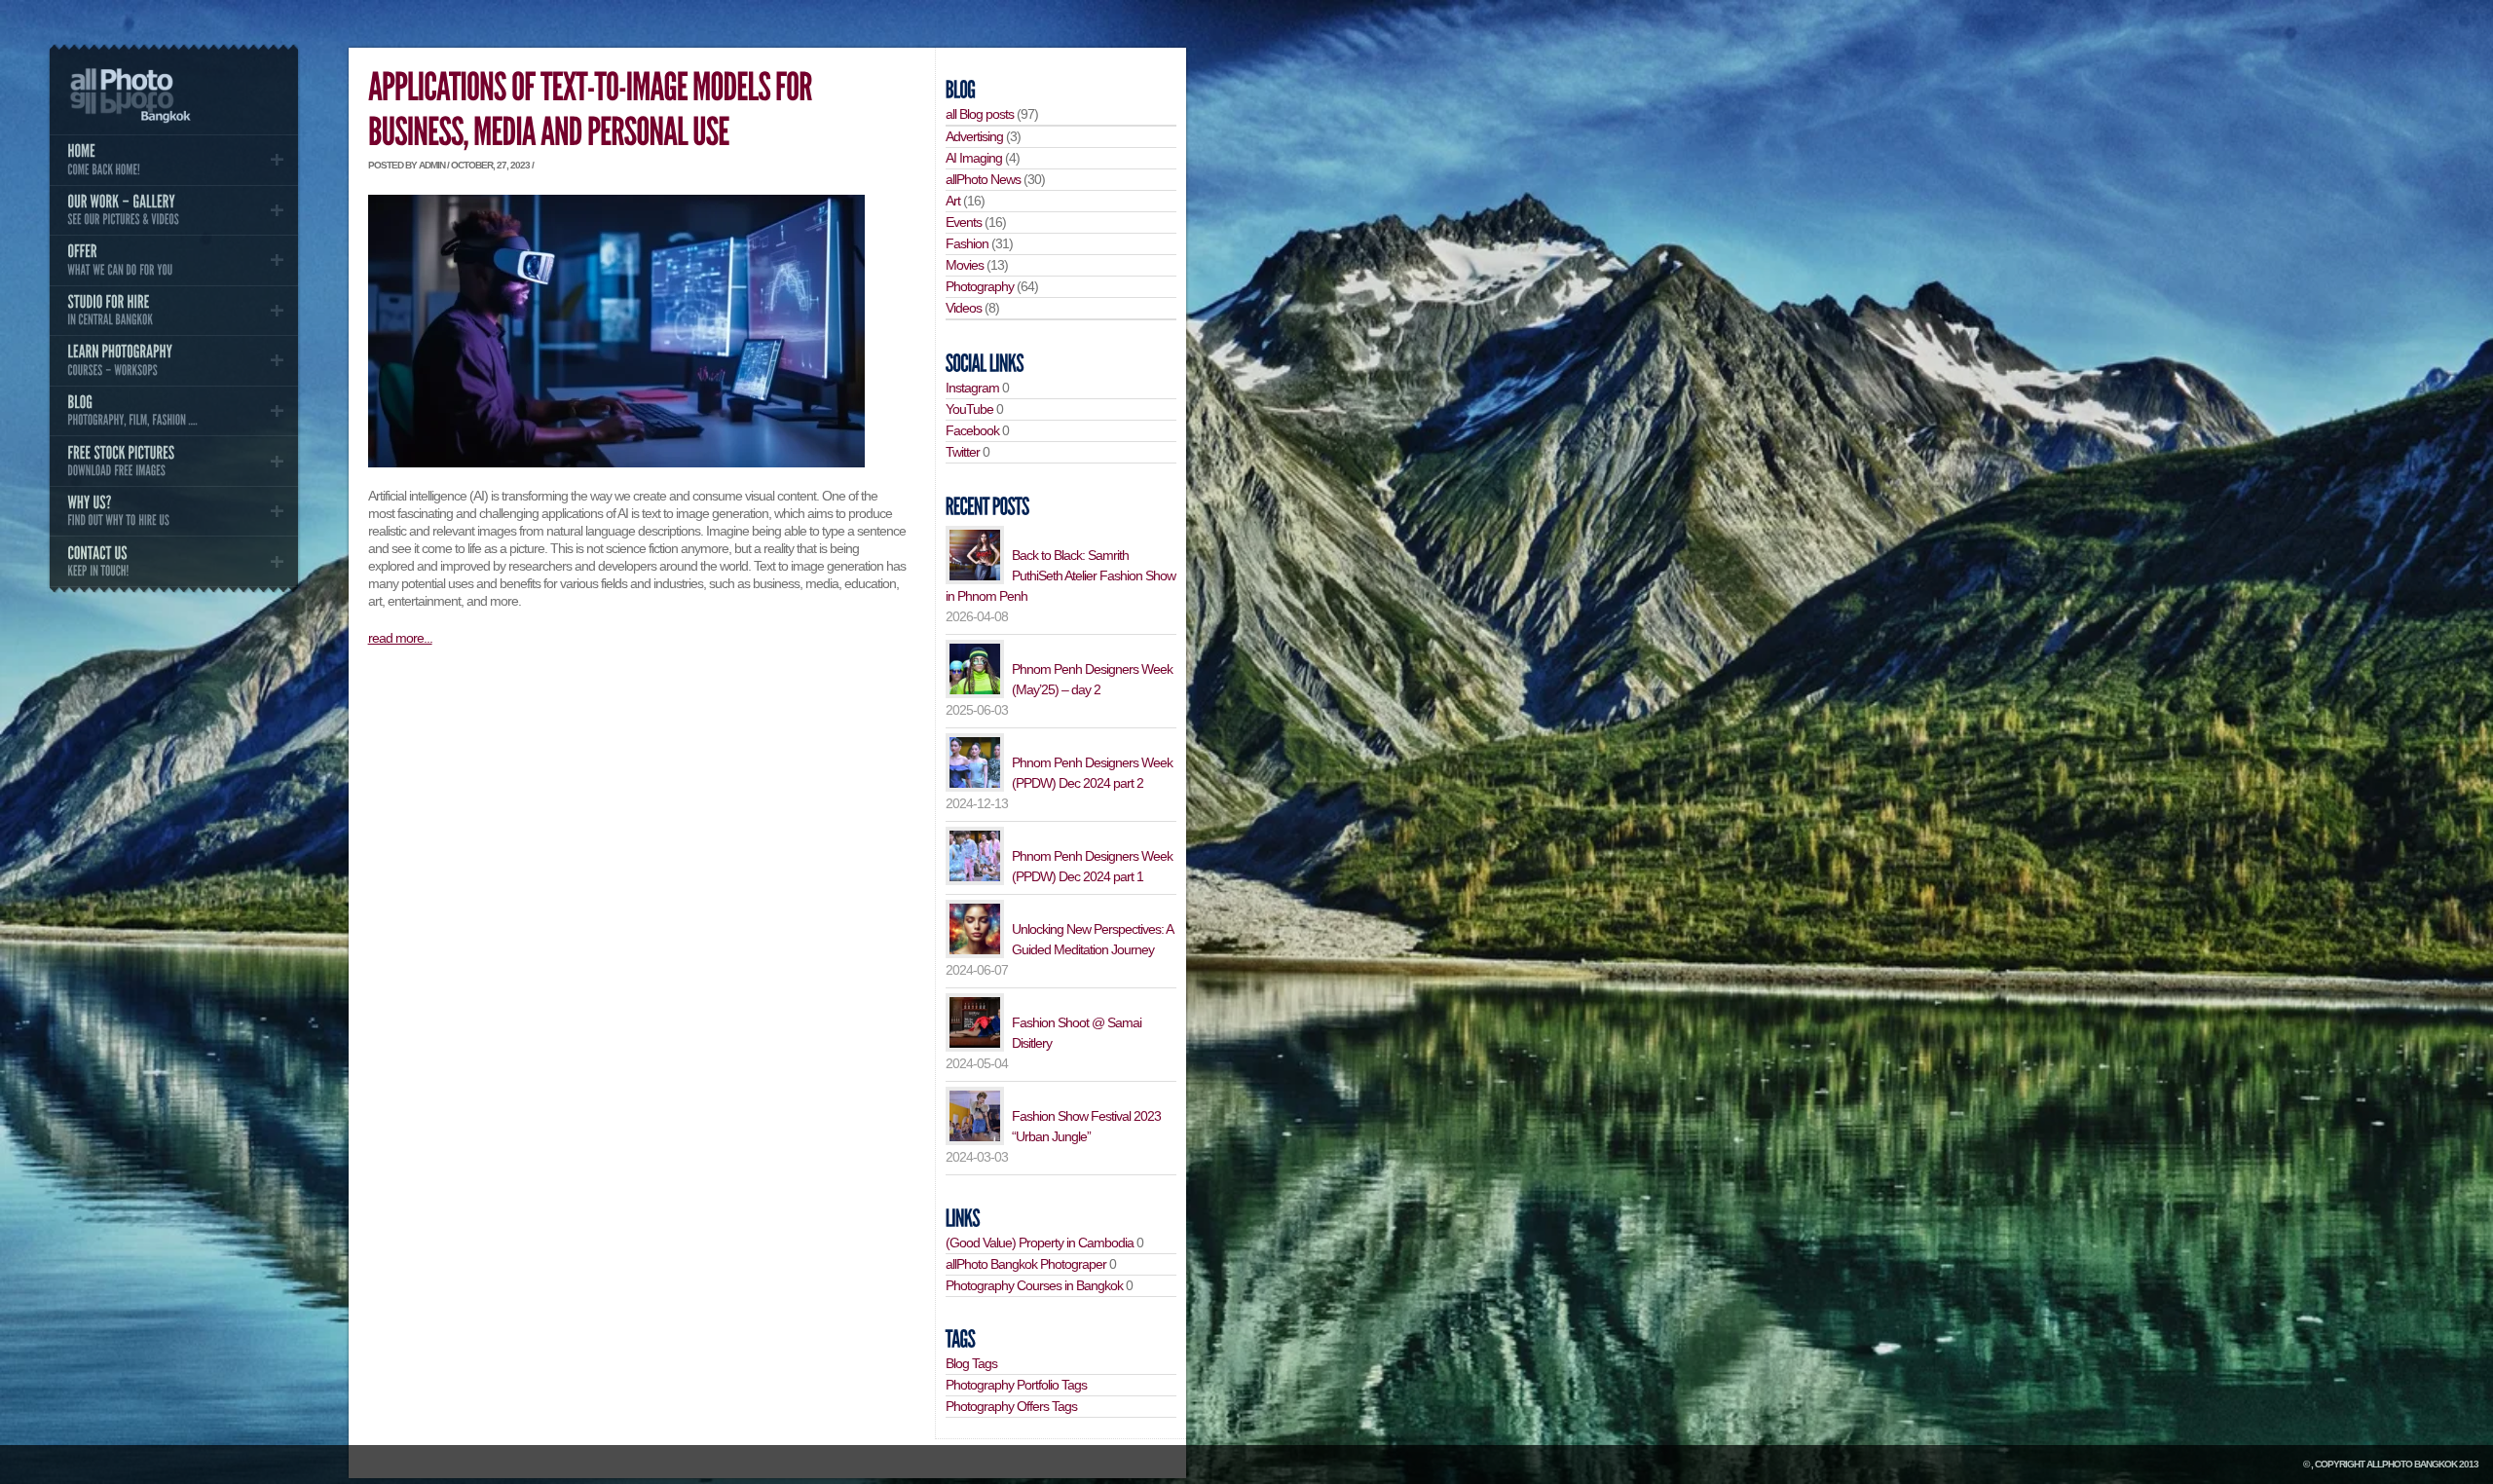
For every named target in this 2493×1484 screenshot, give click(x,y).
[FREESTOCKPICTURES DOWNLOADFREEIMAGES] (173, 461)
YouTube (969, 409)
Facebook (972, 430)
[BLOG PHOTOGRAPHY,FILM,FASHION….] (173, 411)
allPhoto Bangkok (2412, 1464)
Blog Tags (971, 1363)
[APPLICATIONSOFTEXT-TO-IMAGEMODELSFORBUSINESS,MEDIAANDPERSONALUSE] (593, 111)
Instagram (972, 388)
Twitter (963, 452)
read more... (400, 638)
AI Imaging (974, 158)
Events (964, 222)
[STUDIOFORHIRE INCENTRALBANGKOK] (173, 311)
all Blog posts (980, 114)
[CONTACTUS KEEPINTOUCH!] (173, 561)
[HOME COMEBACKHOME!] (173, 160)
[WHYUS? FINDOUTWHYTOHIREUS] (173, 511)
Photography (980, 286)
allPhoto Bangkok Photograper (1026, 1264)
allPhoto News (983, 179)
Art (953, 201)
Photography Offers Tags (1011, 1406)
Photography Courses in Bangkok (1034, 1285)
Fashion (967, 243)
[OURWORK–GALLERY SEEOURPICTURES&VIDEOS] (173, 210)
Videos (964, 308)
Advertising (974, 136)
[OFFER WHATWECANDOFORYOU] (173, 260)
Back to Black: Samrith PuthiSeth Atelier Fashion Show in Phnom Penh (1060, 575)
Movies (965, 265)
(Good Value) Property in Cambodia (1040, 1243)
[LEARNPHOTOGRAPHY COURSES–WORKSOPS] (173, 360)
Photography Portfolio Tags (1016, 1385)
